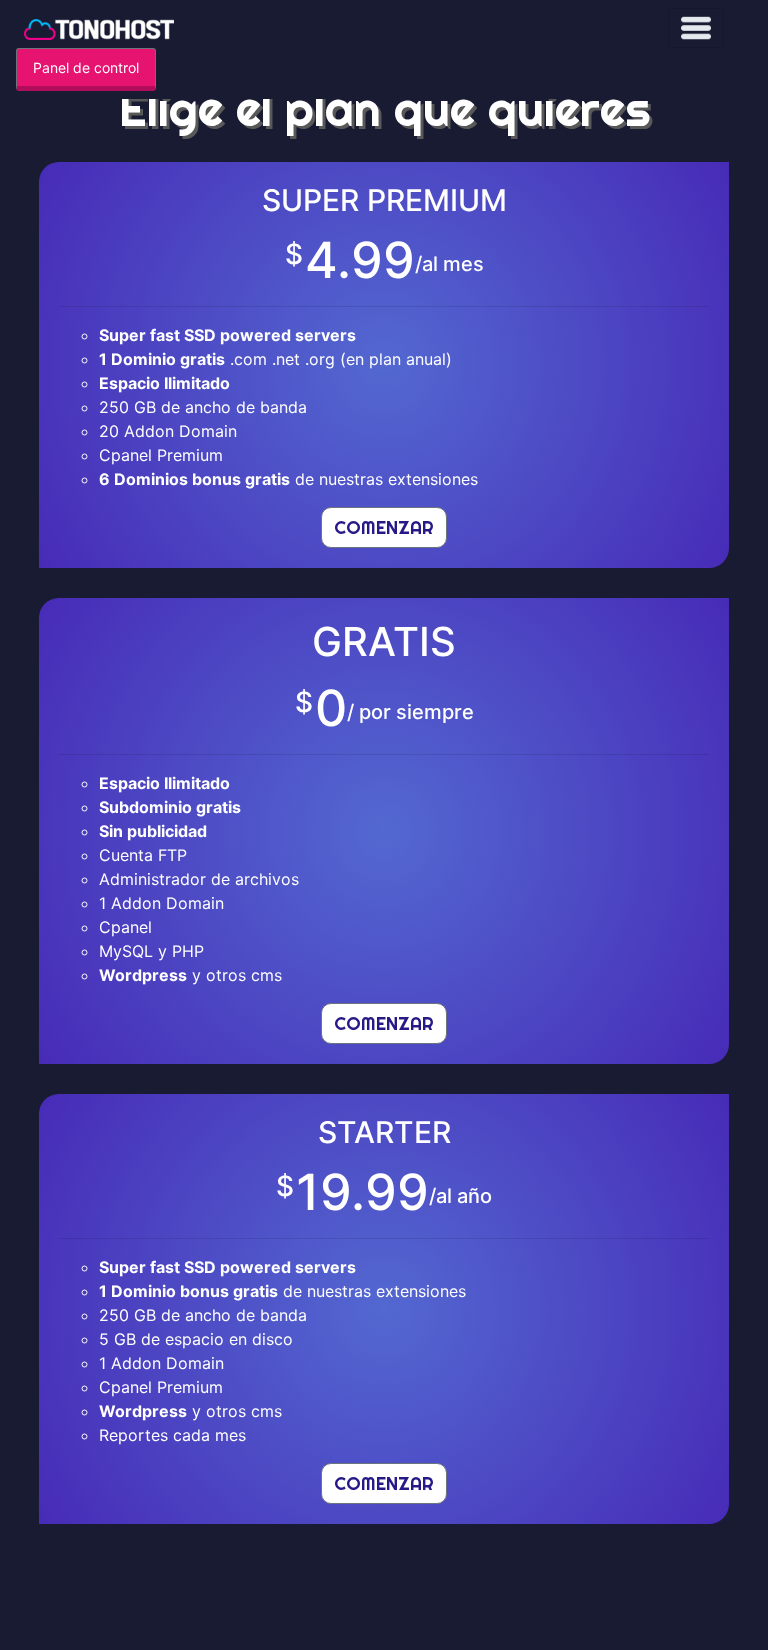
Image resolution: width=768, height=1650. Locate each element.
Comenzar (384, 527)
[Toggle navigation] (696, 28)
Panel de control (86, 67)
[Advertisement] (384, 1599)
